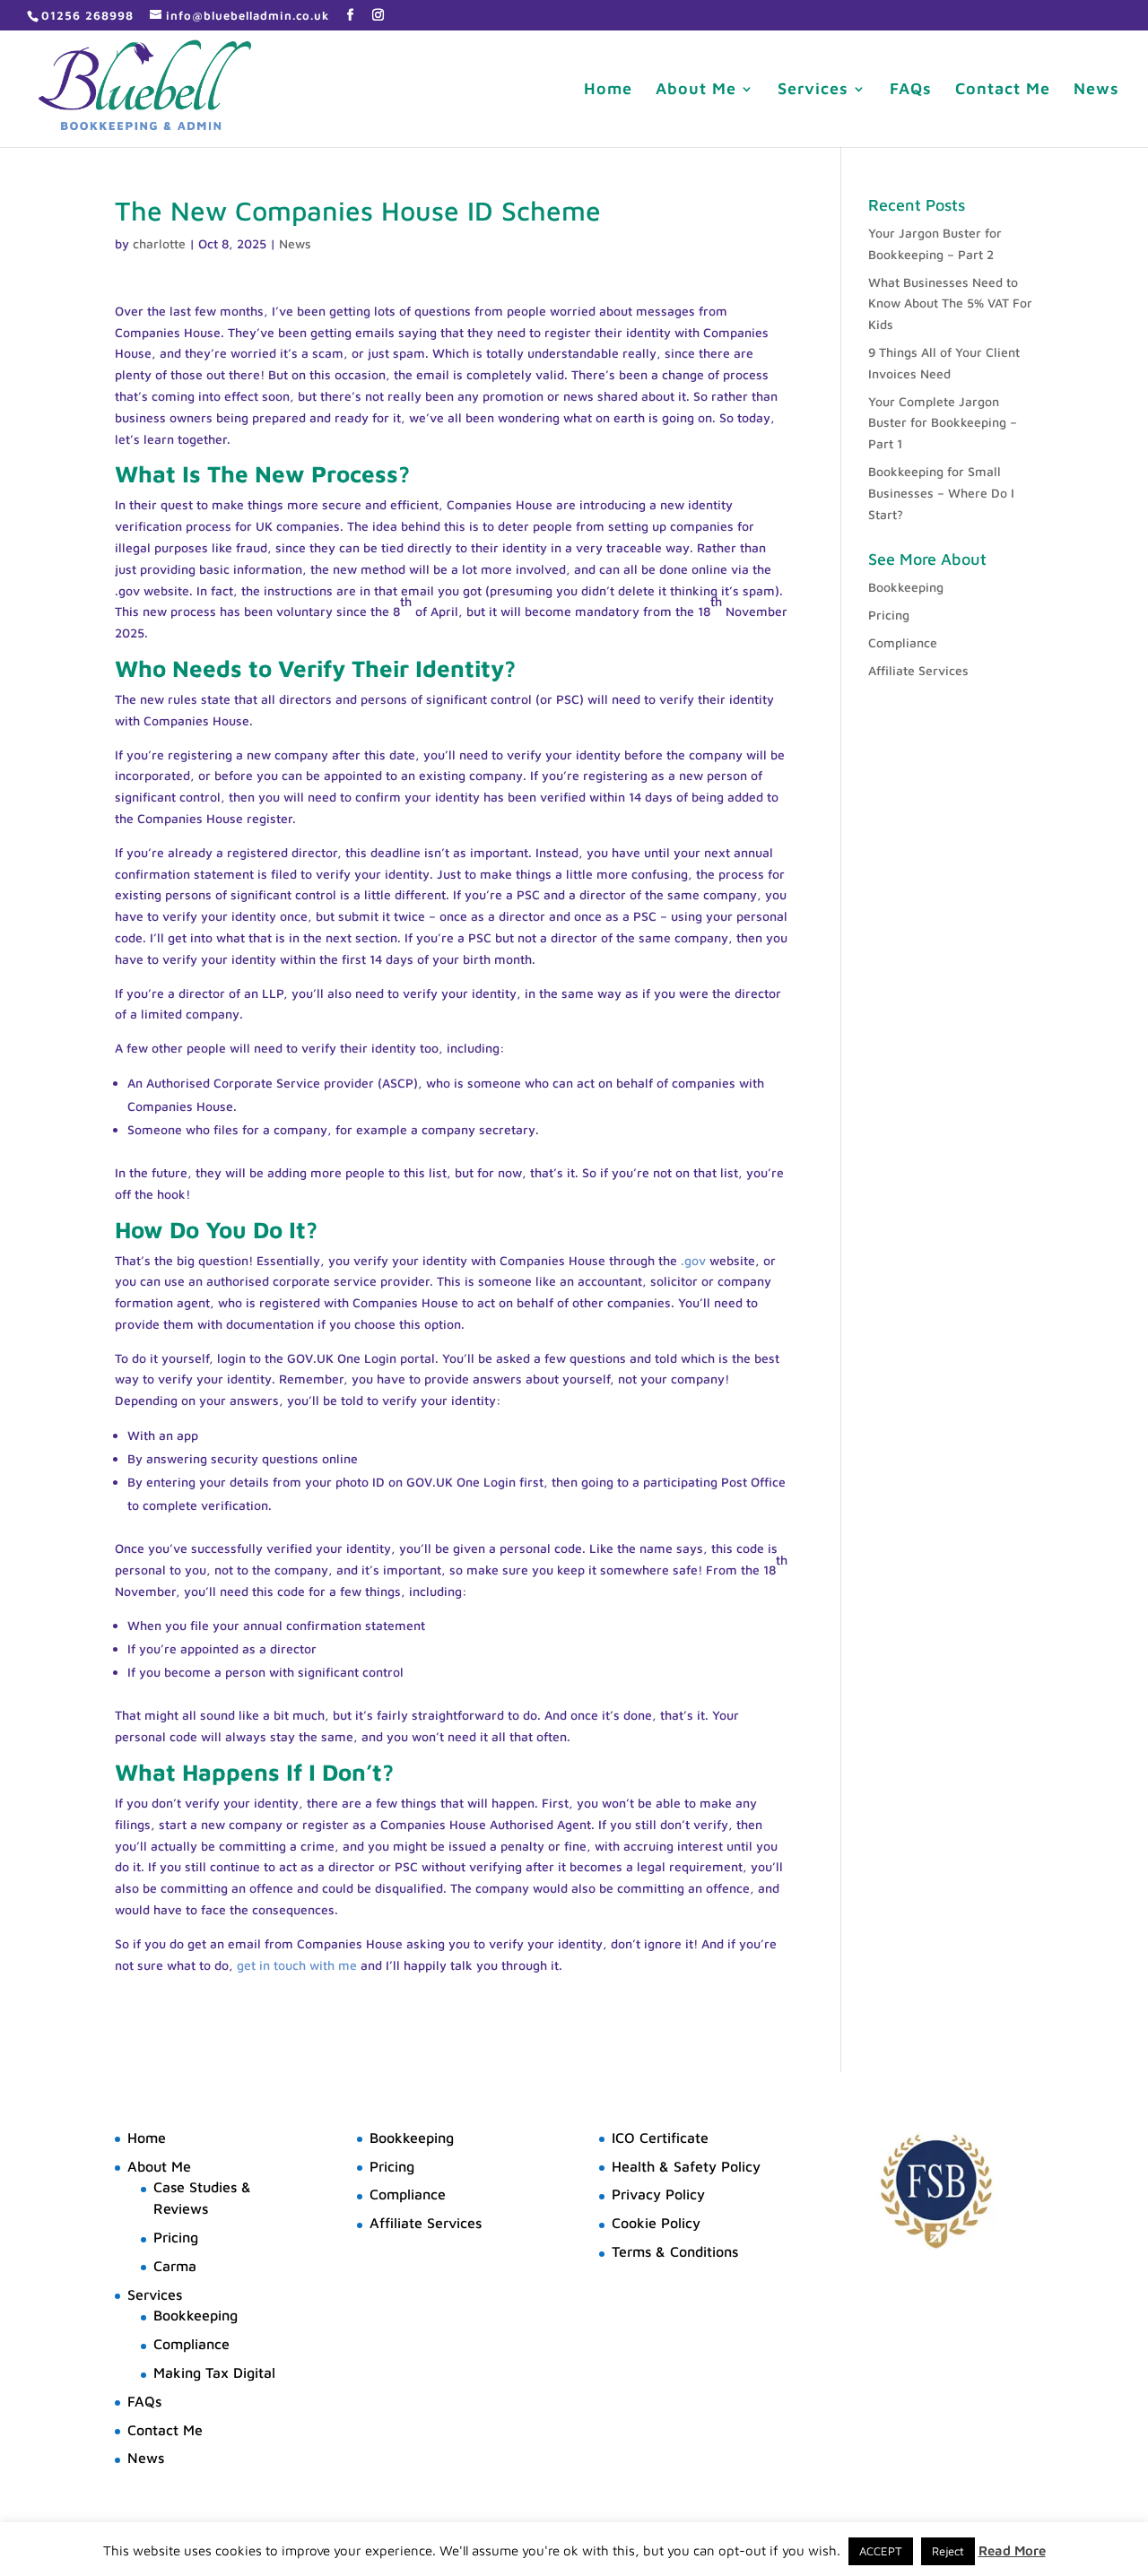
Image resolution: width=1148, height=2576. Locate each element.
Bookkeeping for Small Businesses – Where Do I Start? (941, 493)
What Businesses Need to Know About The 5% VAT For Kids (950, 304)
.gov (693, 1260)
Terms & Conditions (675, 2251)
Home (608, 90)
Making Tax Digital (214, 2372)
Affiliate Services (918, 670)
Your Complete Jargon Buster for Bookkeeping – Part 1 (943, 423)
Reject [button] (948, 2551)
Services (813, 90)
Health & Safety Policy (686, 2166)
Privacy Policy (658, 2194)
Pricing (889, 615)
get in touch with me (297, 1965)
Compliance (903, 642)
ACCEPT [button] (881, 2551)
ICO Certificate (660, 2138)
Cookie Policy (656, 2223)
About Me (696, 90)
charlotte (159, 243)
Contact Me (1003, 90)
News (1096, 90)
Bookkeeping (906, 587)
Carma (175, 2266)
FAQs (911, 90)
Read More (1012, 2550)
